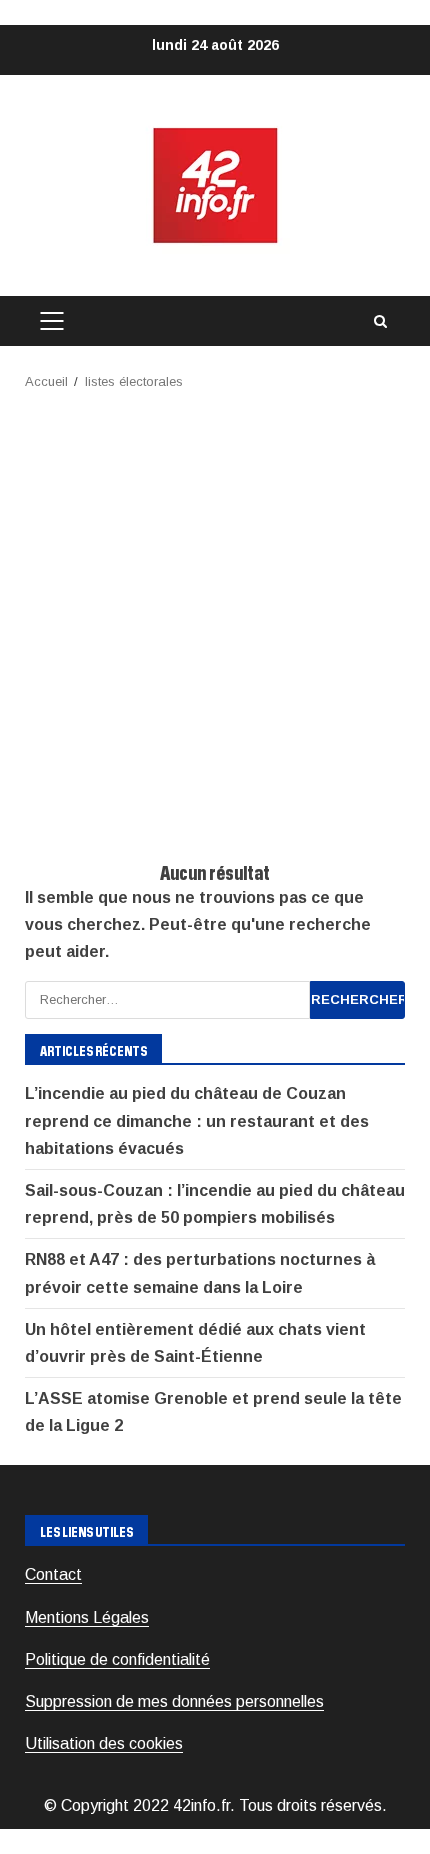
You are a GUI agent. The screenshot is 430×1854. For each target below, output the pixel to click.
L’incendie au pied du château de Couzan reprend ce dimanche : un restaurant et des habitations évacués (197, 1120)
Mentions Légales (87, 1617)
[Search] (380, 321)
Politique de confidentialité (117, 1659)
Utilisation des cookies (104, 1743)
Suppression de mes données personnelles (174, 1701)
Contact (53, 1574)
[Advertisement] (215, 618)
